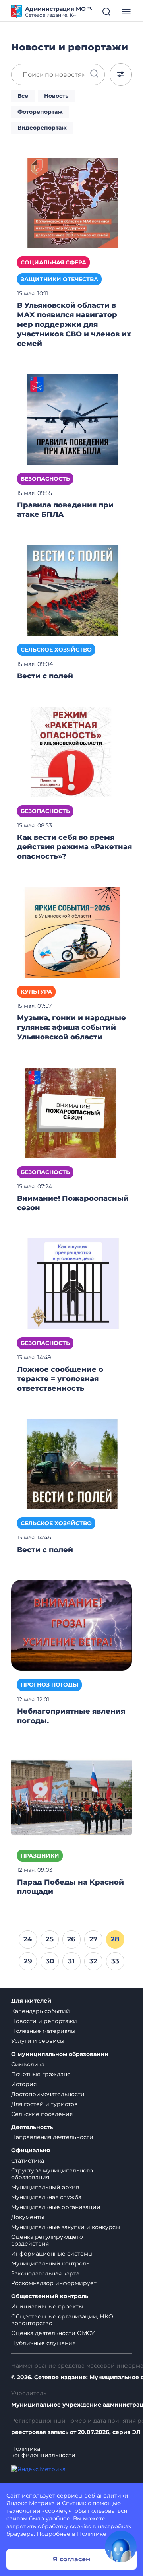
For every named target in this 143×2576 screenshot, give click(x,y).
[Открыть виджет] (121, 2547)
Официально (31, 2150)
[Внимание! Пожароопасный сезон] (71, 1112)
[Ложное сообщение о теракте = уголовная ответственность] (71, 1283)
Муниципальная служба (46, 2197)
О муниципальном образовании (60, 2054)
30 (50, 1961)
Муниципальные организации (56, 2207)
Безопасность (45, 479)
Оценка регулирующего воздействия (47, 2240)
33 (115, 1961)
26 (71, 1939)
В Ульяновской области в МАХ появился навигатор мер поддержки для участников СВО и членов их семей (74, 324)
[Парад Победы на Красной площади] (71, 1796)
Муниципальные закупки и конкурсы (66, 2227)
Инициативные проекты (47, 2306)
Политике (92, 2534)
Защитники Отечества (59, 279)
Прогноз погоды (49, 1685)
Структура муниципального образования (52, 2174)
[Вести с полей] (71, 590)
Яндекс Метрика (31, 2503)
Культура (36, 992)
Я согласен (71, 2559)
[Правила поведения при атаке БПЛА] (71, 419)
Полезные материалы (43, 2031)
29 (28, 1961)
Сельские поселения (42, 2114)
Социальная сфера (53, 262)
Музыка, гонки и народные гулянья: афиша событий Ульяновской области (71, 1027)
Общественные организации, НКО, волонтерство (63, 2320)
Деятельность (32, 2127)
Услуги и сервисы (38, 2041)
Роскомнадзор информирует (54, 2283)
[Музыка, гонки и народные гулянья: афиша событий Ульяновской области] (71, 932)
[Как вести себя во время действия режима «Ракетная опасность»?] (71, 751)
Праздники (40, 1856)
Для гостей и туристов (44, 2104)
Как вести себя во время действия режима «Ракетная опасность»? (74, 847)
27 (93, 1939)
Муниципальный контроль (50, 2263)
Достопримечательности (48, 2094)
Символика (28, 2064)
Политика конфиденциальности (43, 2452)
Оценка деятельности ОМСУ (53, 2333)
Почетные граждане (41, 2074)
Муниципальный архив (45, 2187)
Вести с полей (46, 676)
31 (71, 1961)
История (24, 2084)
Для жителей (31, 2001)
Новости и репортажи (44, 2021)
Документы (28, 2217)
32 (93, 1961)
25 (50, 1939)
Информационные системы (52, 2254)
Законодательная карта (45, 2273)
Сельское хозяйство (56, 650)
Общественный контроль (50, 2296)
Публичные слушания (43, 2343)
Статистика (28, 2161)
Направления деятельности (52, 2137)
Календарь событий (41, 2011)
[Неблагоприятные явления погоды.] (71, 1625)
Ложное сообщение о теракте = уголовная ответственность (60, 1379)
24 (28, 1939)
